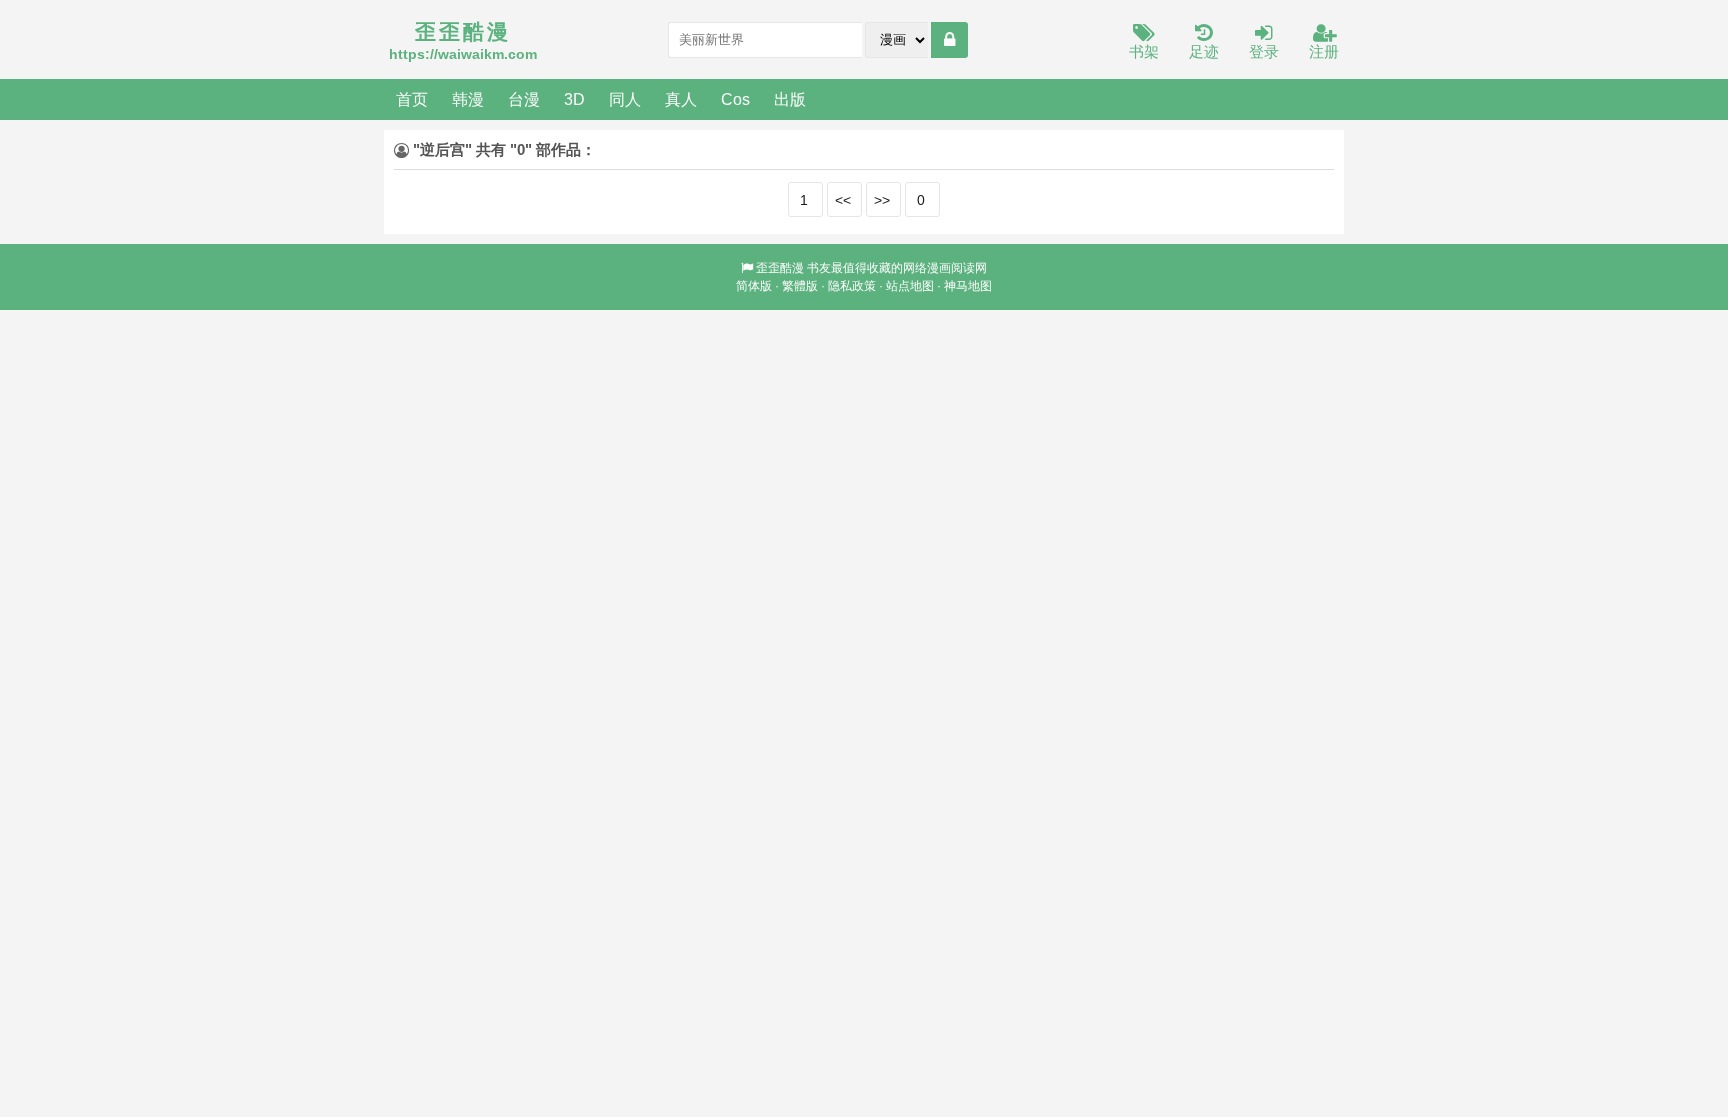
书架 (1144, 51)
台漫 (524, 99)
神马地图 (968, 286)
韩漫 (468, 99)
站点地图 (910, 286)
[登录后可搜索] (949, 40)
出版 (790, 99)
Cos (735, 99)
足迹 (1204, 51)
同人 (625, 99)
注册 (1324, 51)
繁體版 (800, 286)
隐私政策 (852, 286)
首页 (412, 99)
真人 (681, 99)
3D (574, 99)
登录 (1264, 51)
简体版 (754, 286)
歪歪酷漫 (780, 268)
